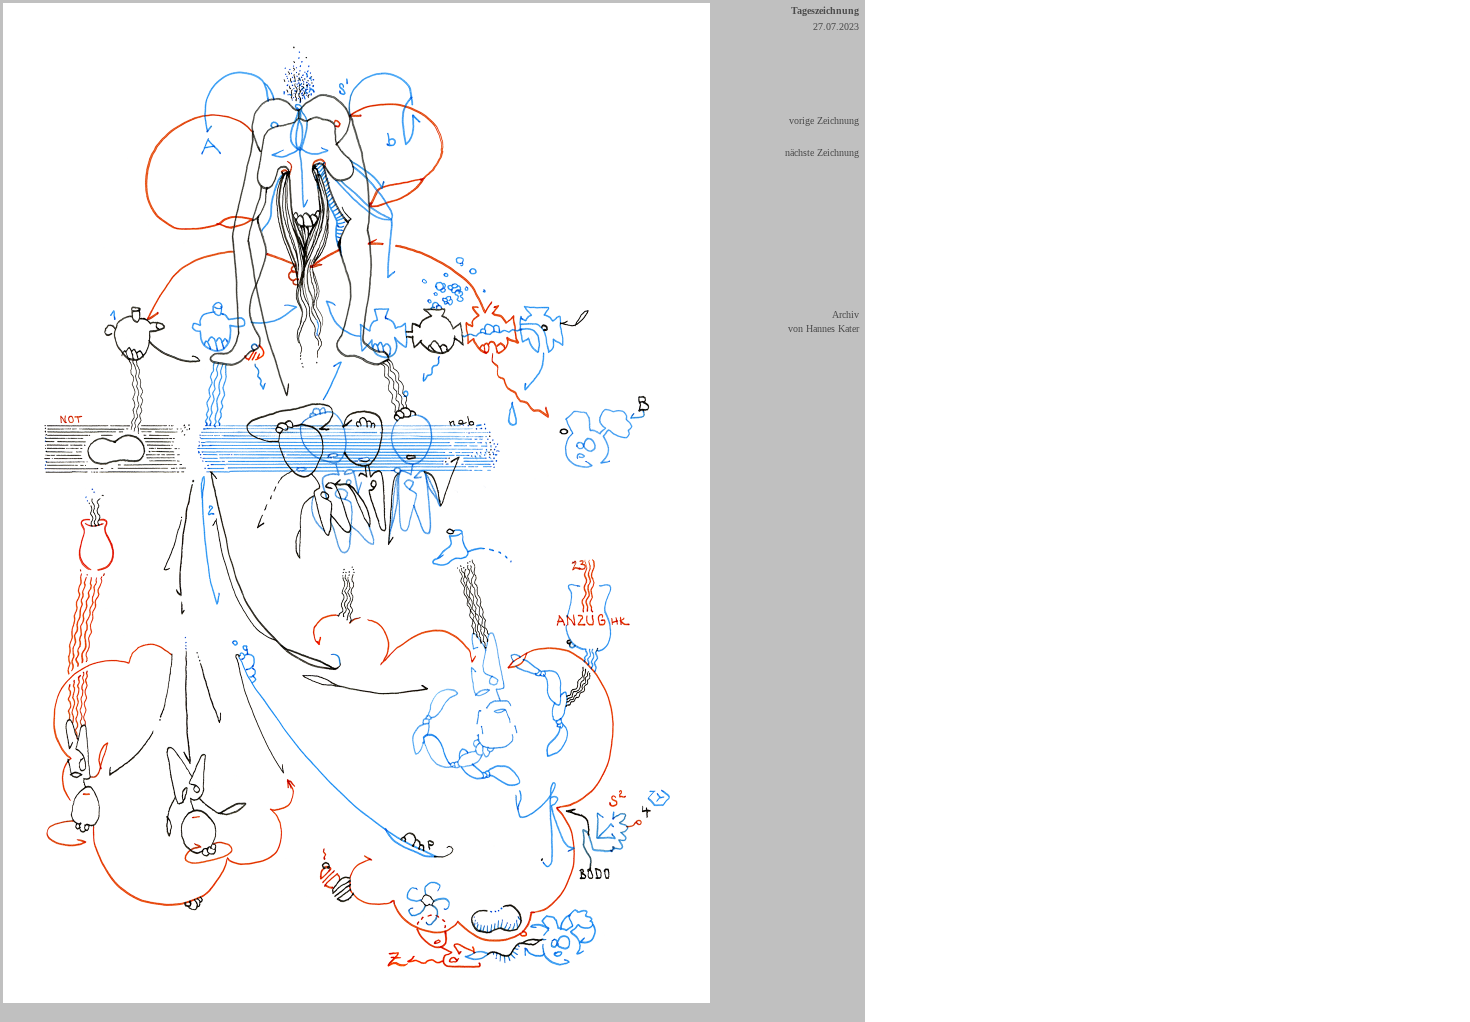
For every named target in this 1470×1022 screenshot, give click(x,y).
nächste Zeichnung (822, 152)
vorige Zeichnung (824, 120)
